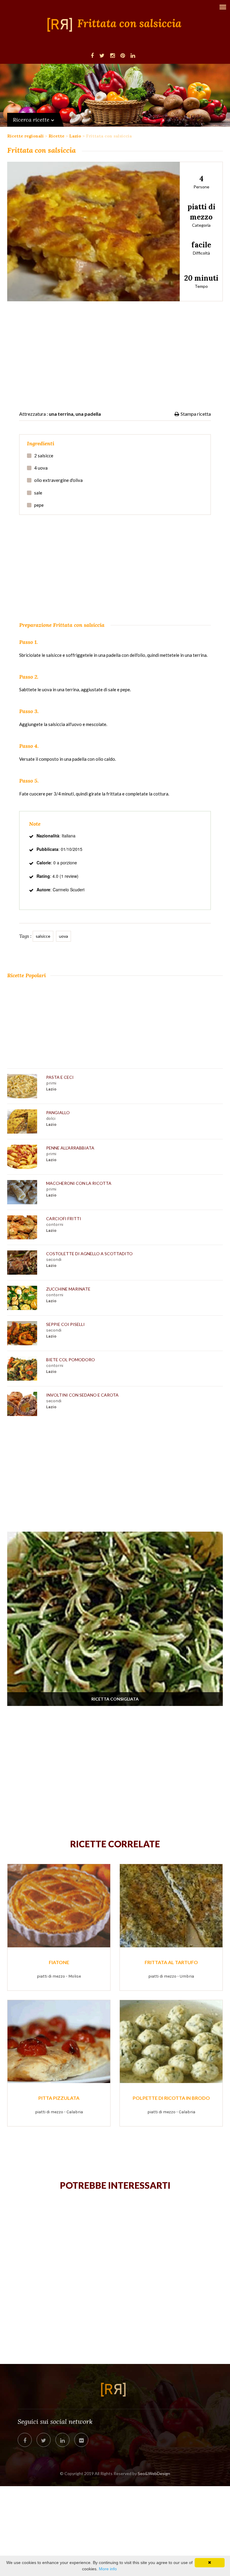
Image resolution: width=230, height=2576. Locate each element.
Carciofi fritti (64, 1219)
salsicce (43, 936)
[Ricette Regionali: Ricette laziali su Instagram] (112, 55)
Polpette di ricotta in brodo (171, 2098)
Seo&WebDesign (154, 2473)
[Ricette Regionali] (62, 25)
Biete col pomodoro (71, 1360)
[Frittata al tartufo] (171, 1905)
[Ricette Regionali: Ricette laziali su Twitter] (102, 55)
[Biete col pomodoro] (24, 1369)
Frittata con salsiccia (129, 24)
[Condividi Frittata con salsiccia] (25, 2440)
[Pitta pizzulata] (59, 2041)
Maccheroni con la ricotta (79, 1183)
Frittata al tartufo (171, 1962)
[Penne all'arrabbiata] (24, 1157)
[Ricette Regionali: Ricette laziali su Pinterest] (123, 55)
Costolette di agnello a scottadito (89, 1254)
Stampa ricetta (196, 414)
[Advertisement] (115, 352)
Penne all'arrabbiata (70, 1148)
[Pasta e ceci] (24, 1086)
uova (63, 936)
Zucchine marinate (68, 1289)
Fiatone (59, 1962)
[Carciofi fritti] (24, 1228)
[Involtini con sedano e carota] (24, 1404)
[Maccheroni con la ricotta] (24, 1192)
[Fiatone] (59, 1905)
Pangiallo (58, 1112)
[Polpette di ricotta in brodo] (171, 2041)
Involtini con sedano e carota (82, 1395)
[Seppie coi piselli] (24, 1333)
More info (108, 2569)
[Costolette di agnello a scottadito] (24, 1263)
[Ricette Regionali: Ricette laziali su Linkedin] (133, 55)
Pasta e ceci (60, 1077)
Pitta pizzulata (59, 2098)
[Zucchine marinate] (24, 1298)
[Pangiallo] (24, 1121)
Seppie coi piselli (65, 1324)
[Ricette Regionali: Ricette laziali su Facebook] (92, 55)
